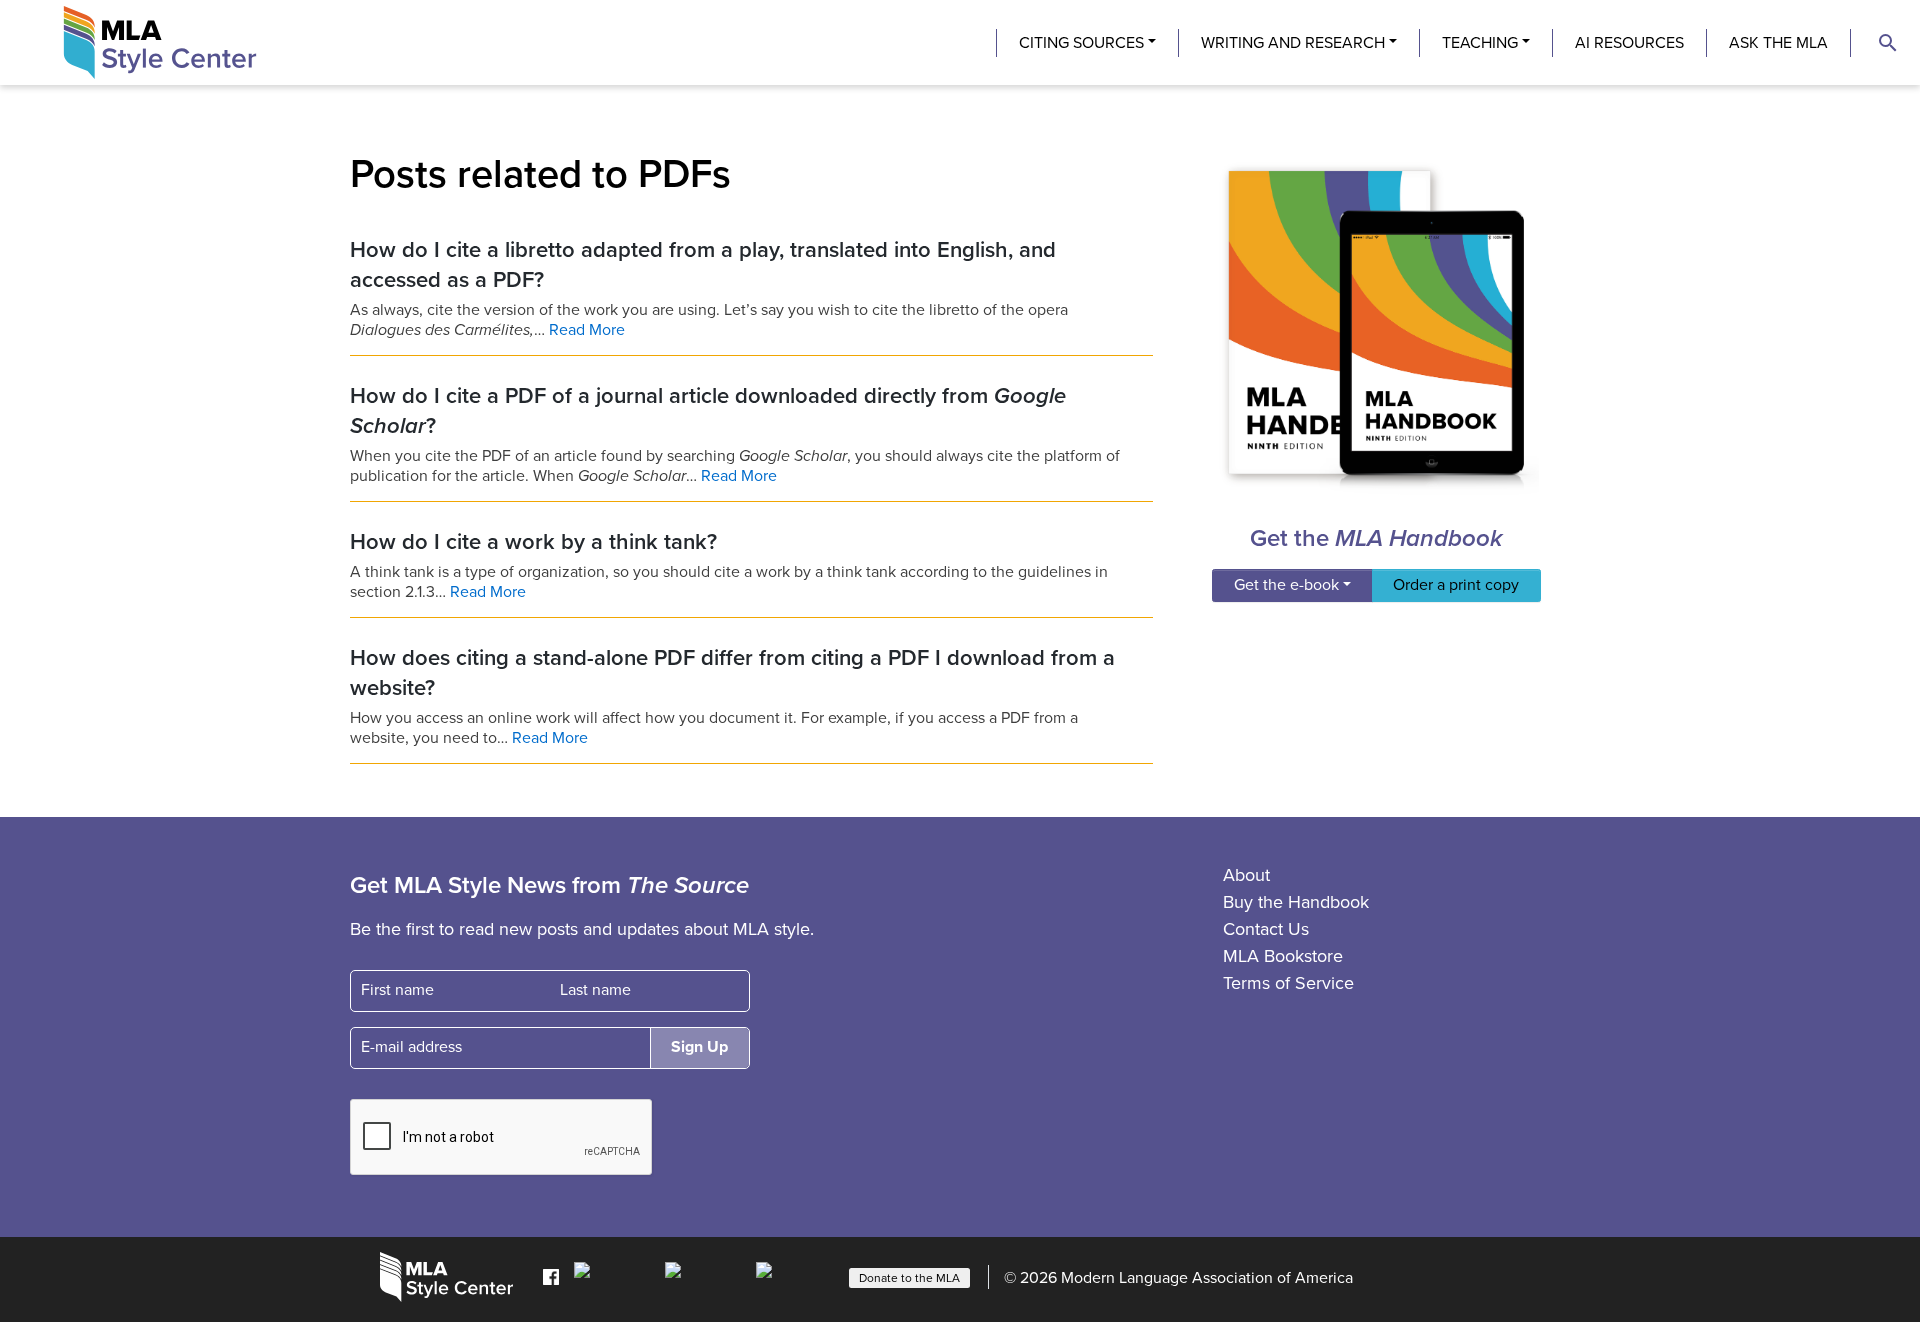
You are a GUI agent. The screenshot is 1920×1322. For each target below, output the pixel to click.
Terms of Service (1288, 983)
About (1246, 875)
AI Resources (1629, 43)
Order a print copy (1456, 585)
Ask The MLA (1778, 43)
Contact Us (1266, 929)
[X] (705, 1276)
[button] (1888, 43)
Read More (587, 330)
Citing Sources (1081, 43)
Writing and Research (1293, 43)
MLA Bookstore (1283, 956)
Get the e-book (1286, 585)
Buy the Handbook (1296, 902)
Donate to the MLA (909, 1278)
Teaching (1480, 43)
